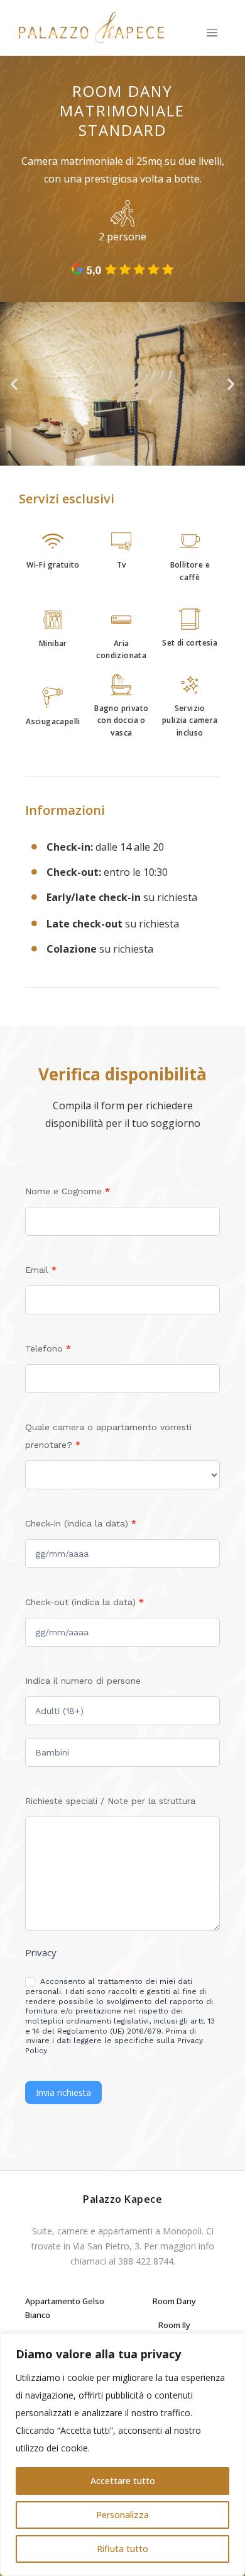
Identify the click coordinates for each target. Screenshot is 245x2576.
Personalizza (122, 2515)
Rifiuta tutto (122, 2549)
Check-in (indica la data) (81, 1523)
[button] (212, 34)
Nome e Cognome (68, 1191)
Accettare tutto (123, 2481)
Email (41, 1270)
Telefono (48, 1348)
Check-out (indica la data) (84, 1602)
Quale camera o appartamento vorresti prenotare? (108, 1436)
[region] (122, 2455)
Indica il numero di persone (83, 1681)
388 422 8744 (146, 2261)
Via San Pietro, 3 (106, 2246)
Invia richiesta (63, 2092)
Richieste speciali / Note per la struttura (110, 1801)
